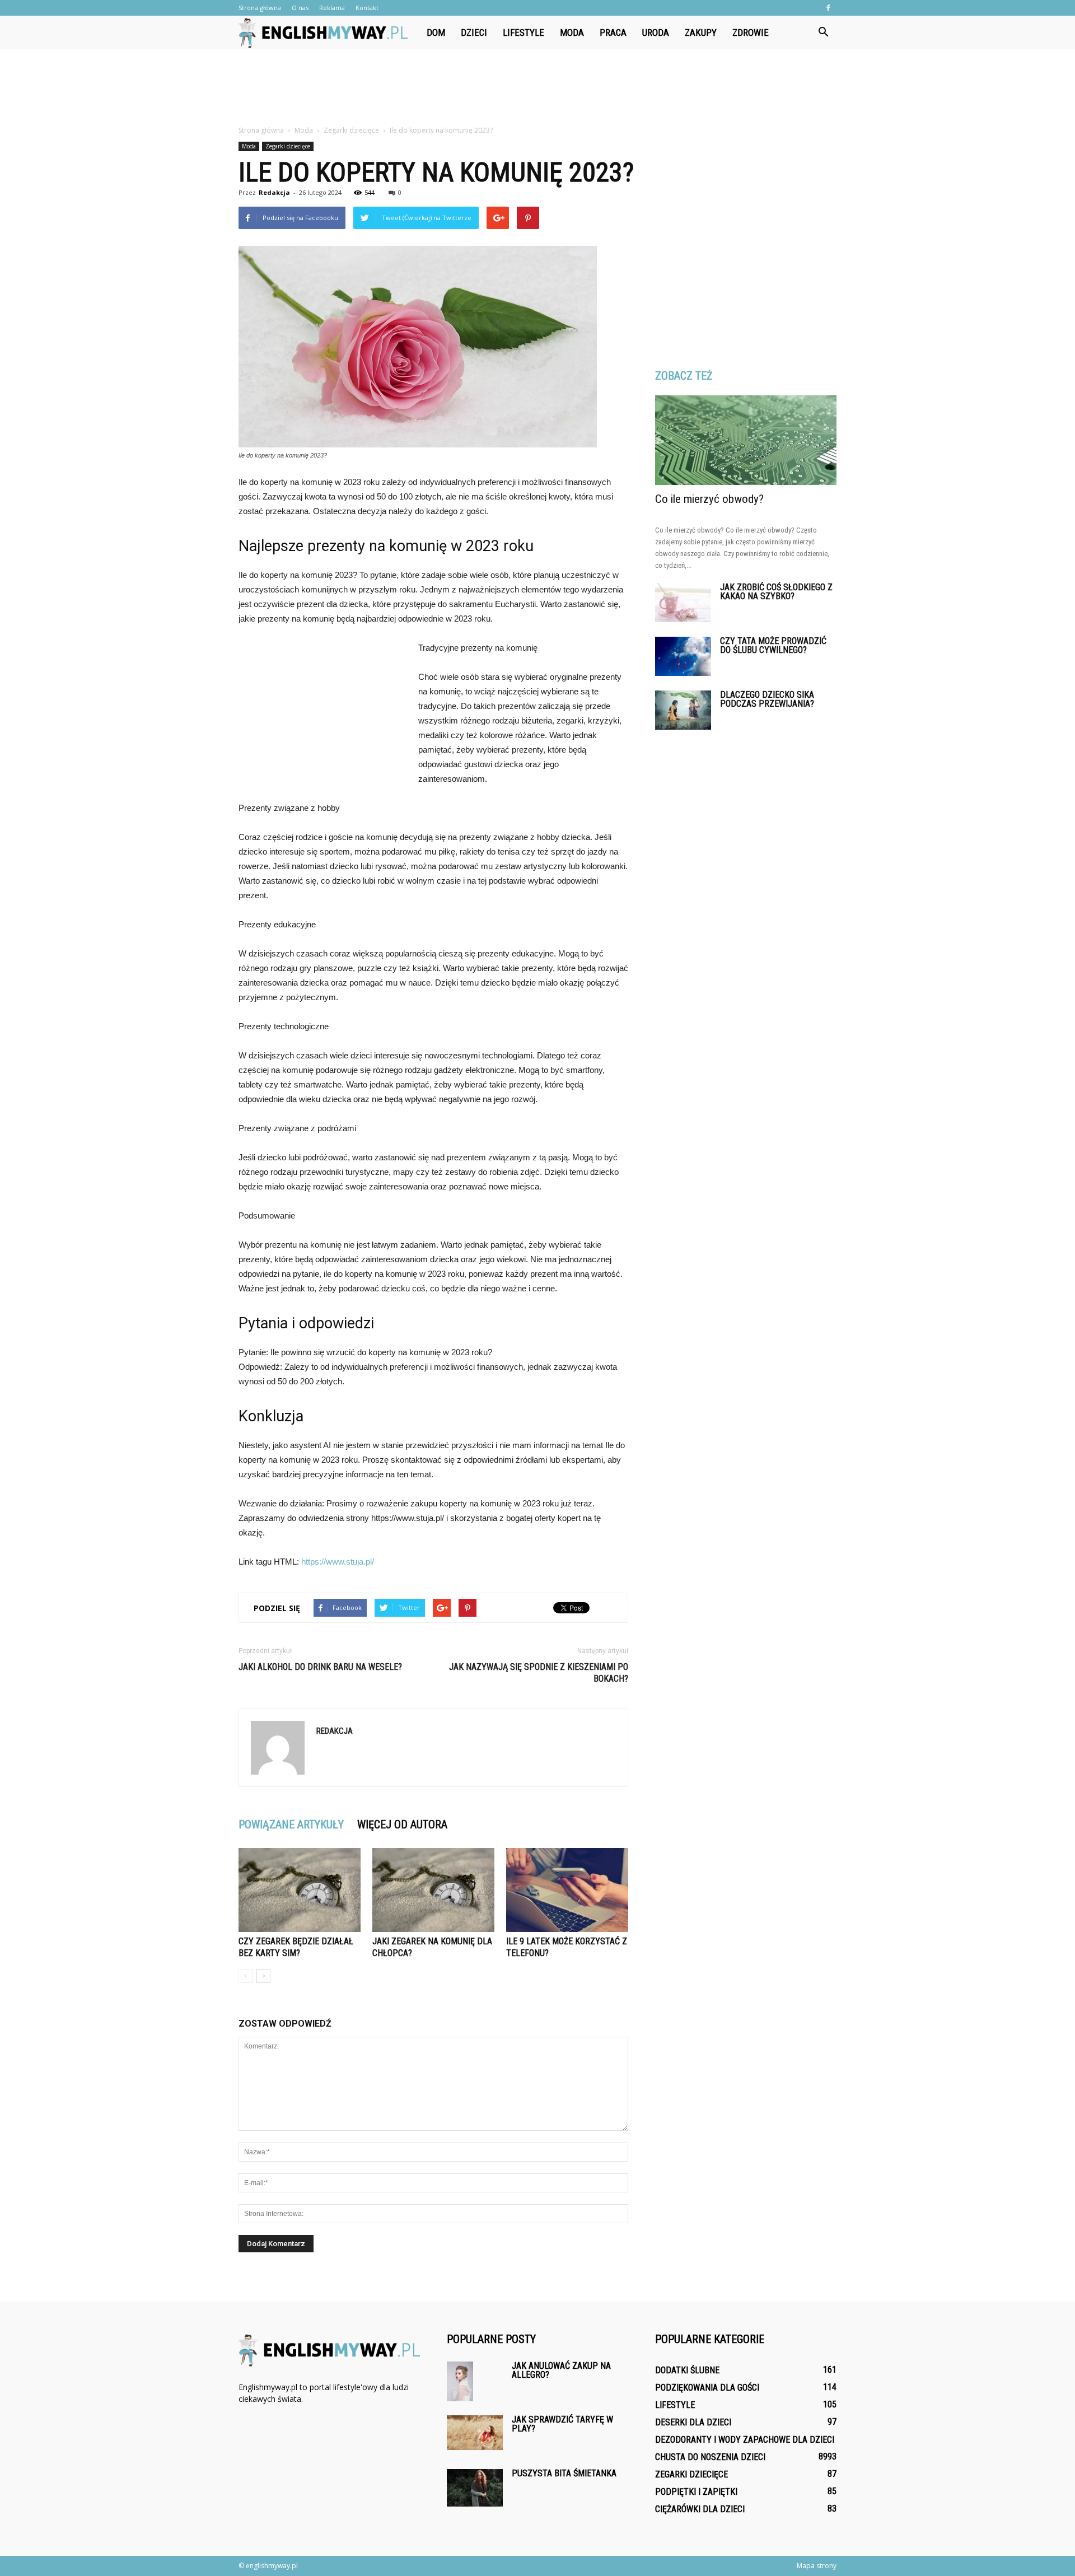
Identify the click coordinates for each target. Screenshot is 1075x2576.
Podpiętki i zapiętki (696, 2492)
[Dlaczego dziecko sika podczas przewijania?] (683, 710)
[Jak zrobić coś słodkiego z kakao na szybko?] (683, 603)
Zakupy (701, 32)
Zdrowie (751, 32)
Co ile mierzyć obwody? (709, 499)
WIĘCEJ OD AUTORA (402, 1824)
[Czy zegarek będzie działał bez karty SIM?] (300, 1890)
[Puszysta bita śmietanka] (475, 2488)
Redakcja (274, 192)
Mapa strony (817, 2566)
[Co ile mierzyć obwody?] (746, 440)
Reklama (332, 8)
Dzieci (474, 32)
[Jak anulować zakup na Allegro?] (460, 2381)
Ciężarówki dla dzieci (700, 2509)
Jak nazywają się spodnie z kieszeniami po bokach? (539, 1673)
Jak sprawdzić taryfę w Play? (562, 2424)
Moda (572, 32)
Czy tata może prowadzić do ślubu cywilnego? (773, 645)
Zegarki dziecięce (288, 146)
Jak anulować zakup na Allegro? (561, 2370)
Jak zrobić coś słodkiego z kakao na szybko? (776, 592)
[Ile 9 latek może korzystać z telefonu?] (567, 1890)
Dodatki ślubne (687, 2370)
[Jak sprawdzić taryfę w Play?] (475, 2433)
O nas (300, 8)
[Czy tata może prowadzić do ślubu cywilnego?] (683, 656)
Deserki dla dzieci (693, 2422)
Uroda (656, 32)
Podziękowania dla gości (707, 2388)
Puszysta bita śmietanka (564, 2473)
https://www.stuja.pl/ (338, 1562)
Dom (436, 32)
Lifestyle (524, 32)
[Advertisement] (537, 88)
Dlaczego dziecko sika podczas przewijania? (767, 699)
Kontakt (367, 8)
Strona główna (260, 8)
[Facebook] (828, 8)
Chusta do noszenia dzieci (710, 2457)
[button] (823, 32)
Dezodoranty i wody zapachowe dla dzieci (745, 2440)
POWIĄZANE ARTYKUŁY (291, 1824)
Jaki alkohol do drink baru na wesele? (320, 1667)
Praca (613, 32)
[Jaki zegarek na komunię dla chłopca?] (433, 1890)
